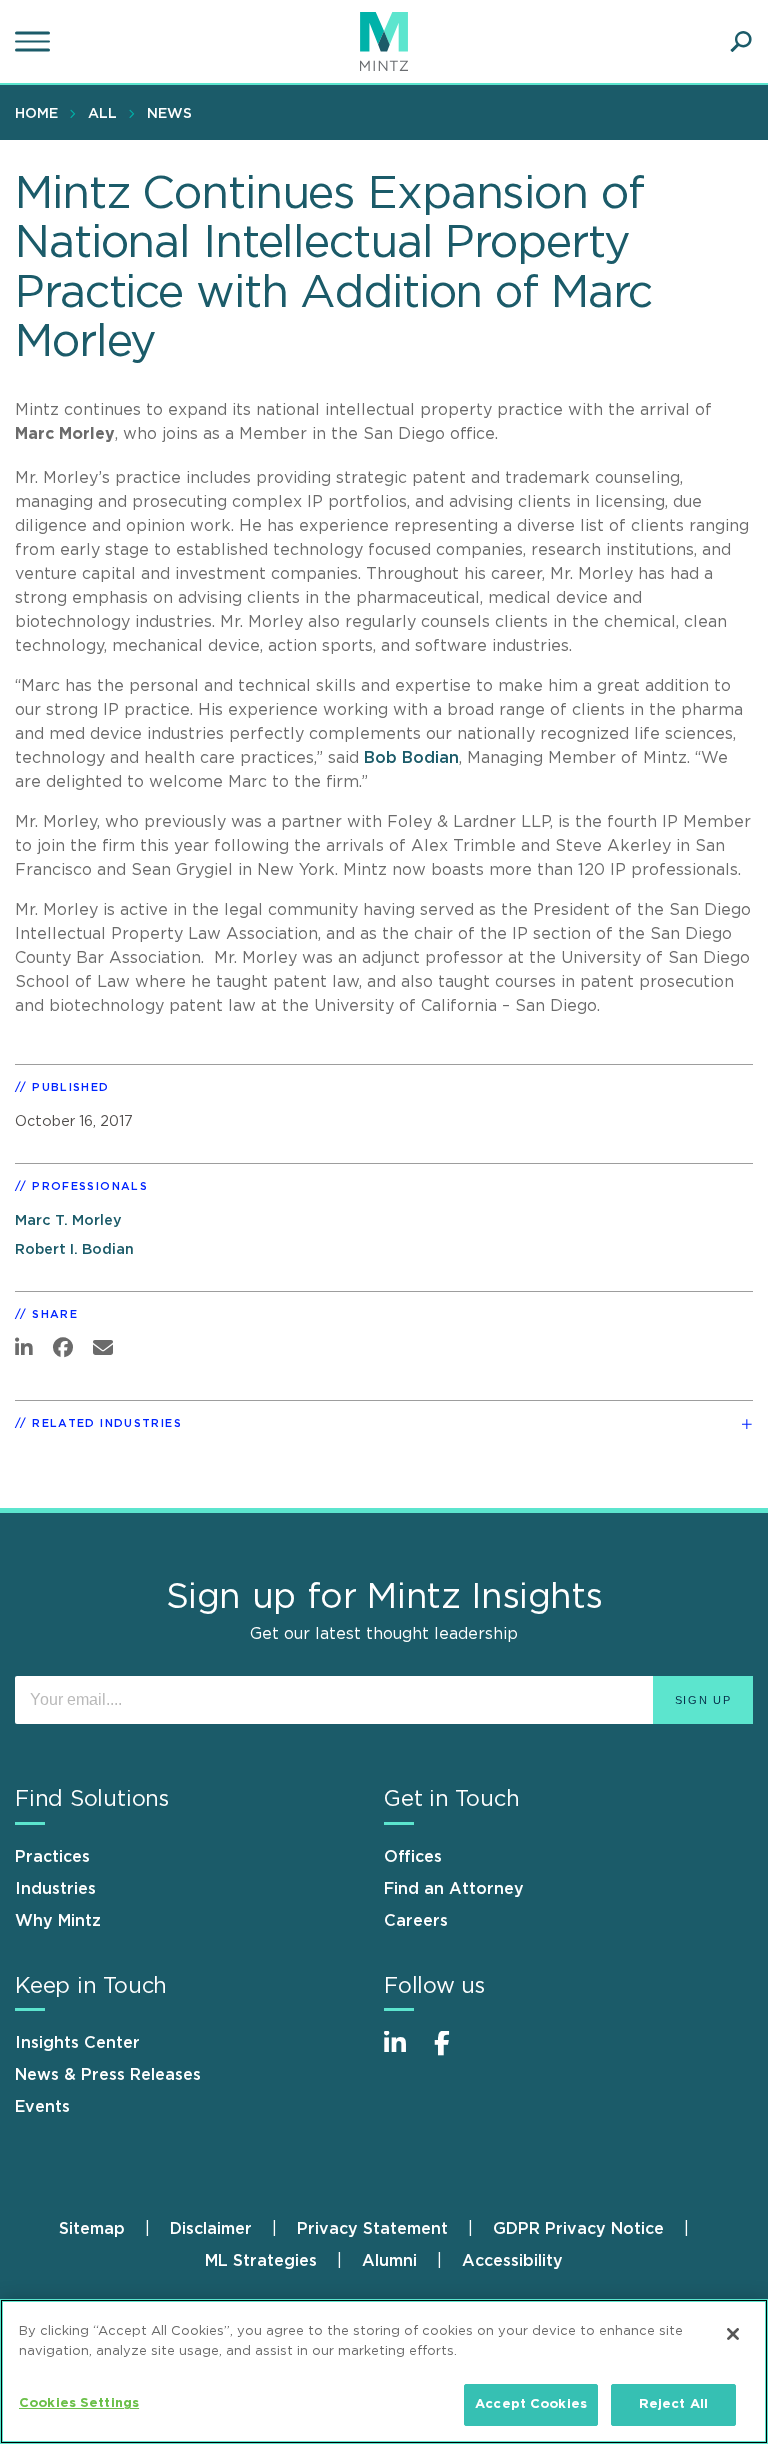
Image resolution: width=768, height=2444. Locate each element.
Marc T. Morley (68, 1220)
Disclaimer (211, 2229)
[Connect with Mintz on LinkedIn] (404, 2053)
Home (36, 114)
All (102, 114)
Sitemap (92, 2229)
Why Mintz (58, 1921)
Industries (55, 1889)
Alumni (389, 2261)
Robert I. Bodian (74, 1249)
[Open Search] (741, 42)
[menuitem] (41, 113)
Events (42, 2107)
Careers (416, 1921)
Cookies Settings (79, 2403)
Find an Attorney (454, 1889)
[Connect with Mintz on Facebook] (454, 2053)
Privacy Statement (372, 2229)
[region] (384, 2371)
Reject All (673, 2404)
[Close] (733, 2334)
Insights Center (77, 2043)
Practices (52, 1857)
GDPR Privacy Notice (578, 2229)
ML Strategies (261, 2261)
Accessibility (512, 2261)
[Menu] (35, 42)
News (169, 114)
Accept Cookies (531, 2404)
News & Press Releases (108, 2075)
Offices (413, 1857)
